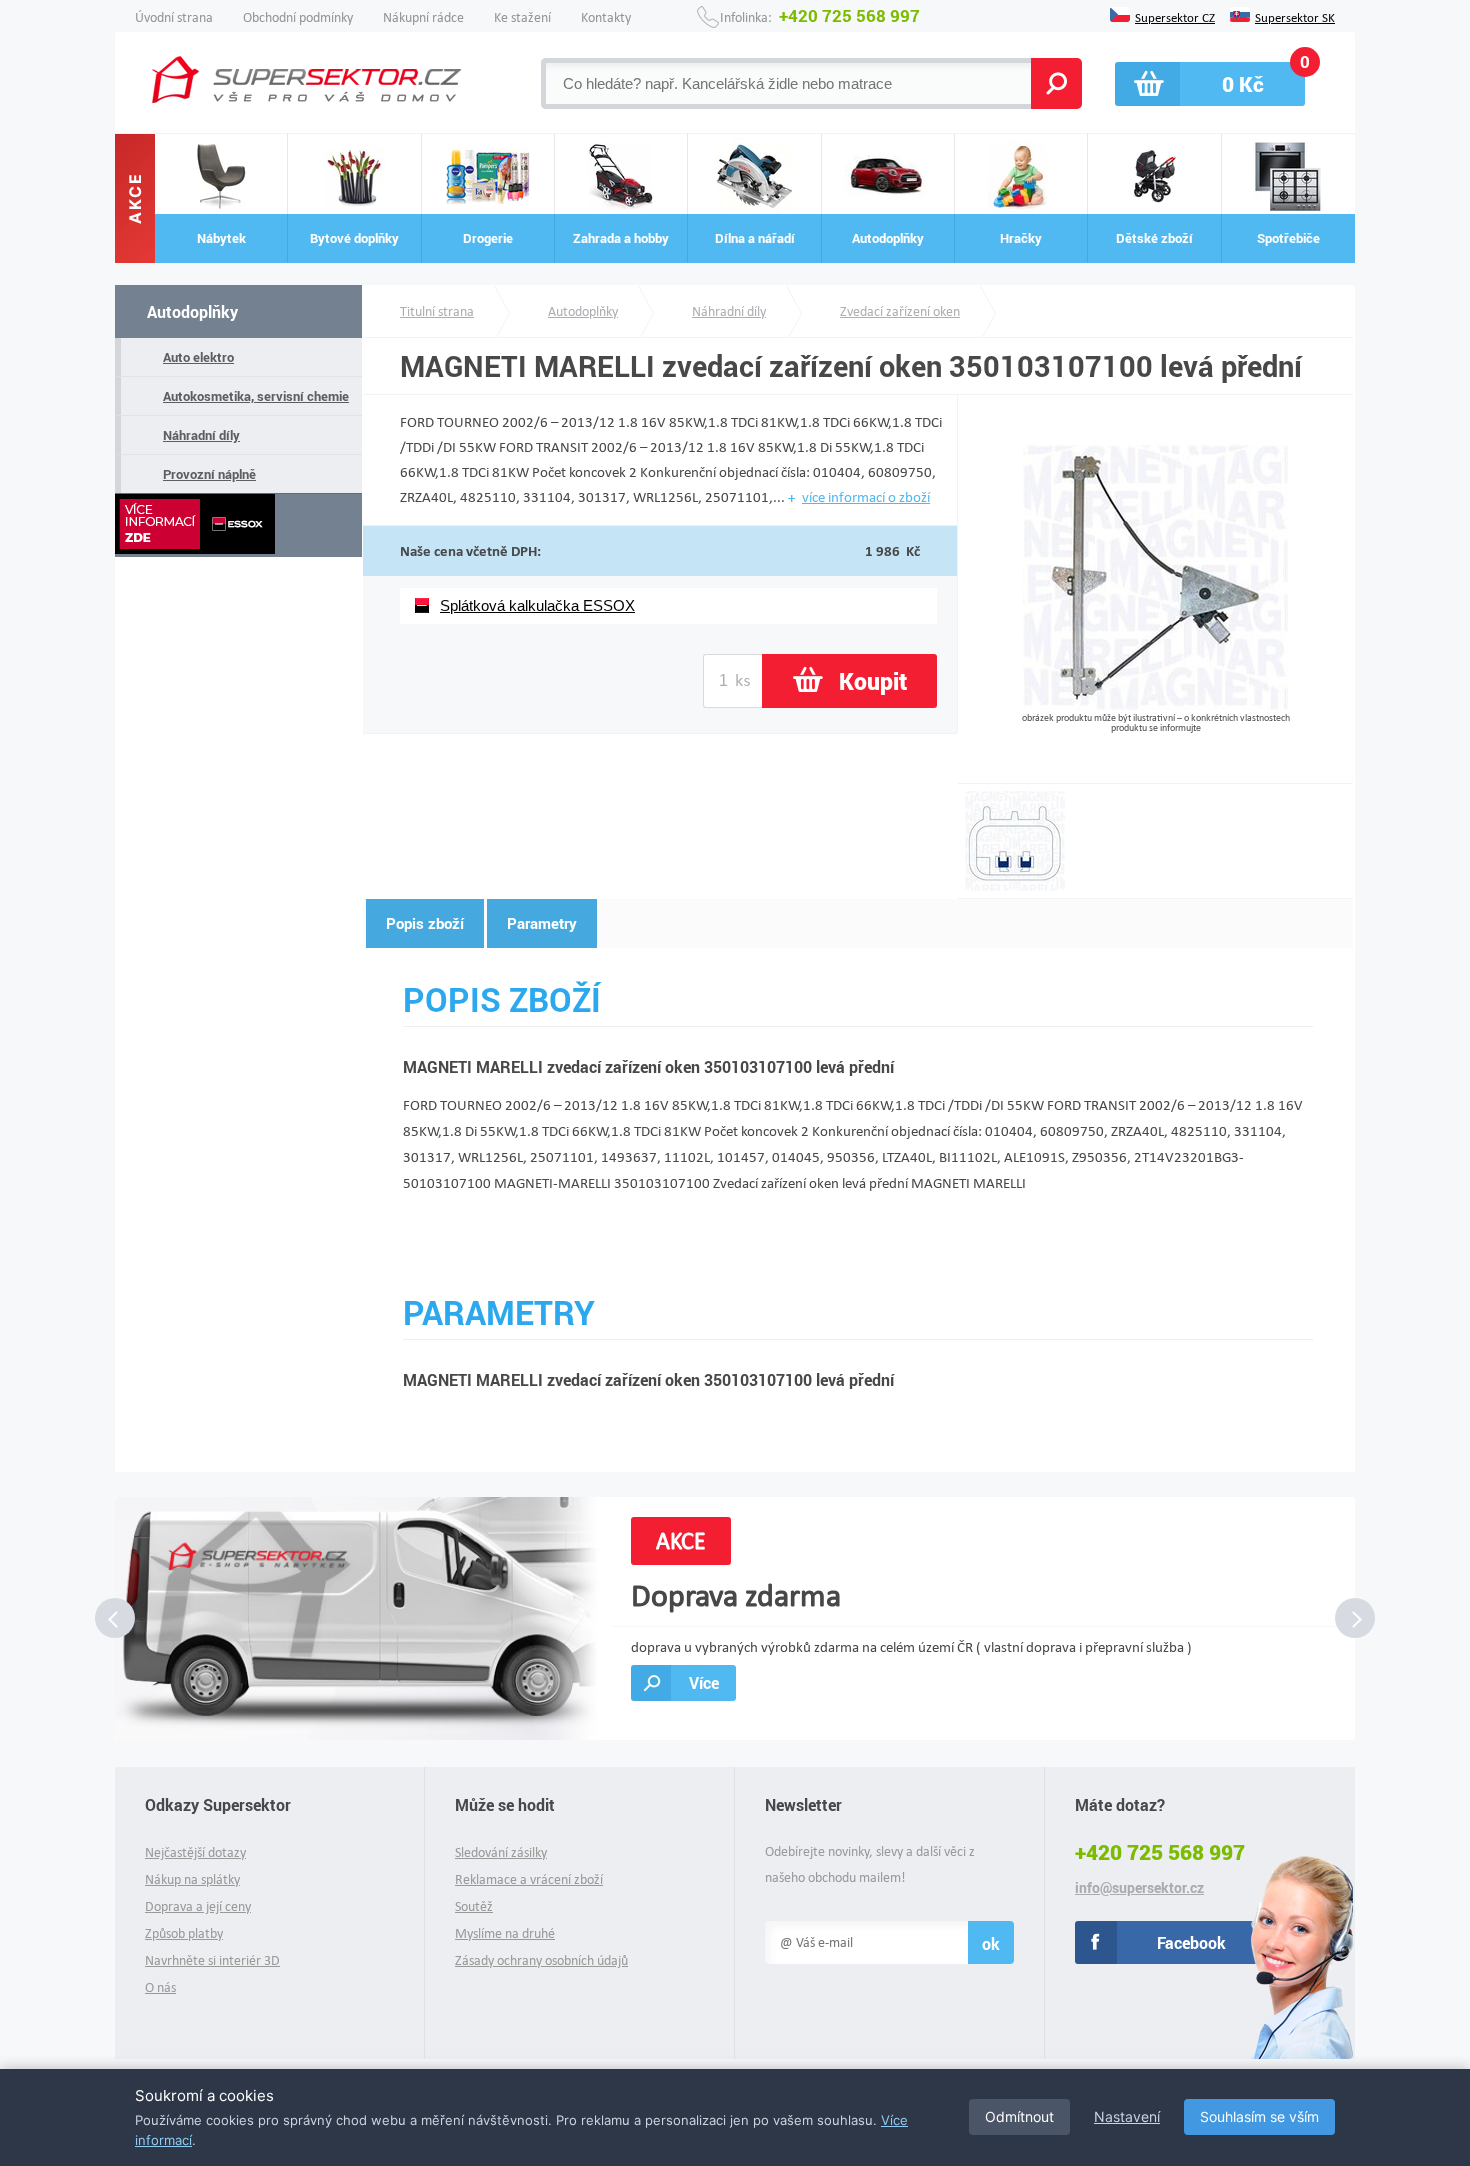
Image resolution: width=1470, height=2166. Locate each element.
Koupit (873, 681)
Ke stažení (522, 17)
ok (991, 1943)
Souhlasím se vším (1259, 2116)
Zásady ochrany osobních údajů (541, 1960)
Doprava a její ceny (198, 1906)
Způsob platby (184, 1933)
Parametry (542, 923)
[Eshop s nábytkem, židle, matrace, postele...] (306, 79)
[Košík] (1210, 84)
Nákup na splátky (192, 1879)
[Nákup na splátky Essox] (238, 525)
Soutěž (474, 1906)
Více (704, 1682)
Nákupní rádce (423, 17)
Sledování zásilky (501, 1852)
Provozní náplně (209, 474)
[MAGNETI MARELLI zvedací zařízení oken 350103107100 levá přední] (1155, 704)
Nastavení (1127, 2116)
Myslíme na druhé (505, 1933)
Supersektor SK (1295, 16)
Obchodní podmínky (298, 17)
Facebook (1191, 1942)
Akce (135, 199)
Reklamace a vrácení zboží (529, 1879)
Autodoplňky (192, 311)
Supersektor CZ (1175, 16)
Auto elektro (198, 357)
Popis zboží (425, 923)
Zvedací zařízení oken (900, 311)
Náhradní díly (201, 435)
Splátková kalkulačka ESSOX (537, 605)
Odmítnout (1019, 2116)
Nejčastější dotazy (195, 1852)
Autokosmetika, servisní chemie (256, 396)
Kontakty (606, 17)
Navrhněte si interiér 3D (212, 1960)
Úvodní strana (174, 17)
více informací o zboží (866, 497)
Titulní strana (437, 311)
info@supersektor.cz (1139, 1888)
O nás (160, 1987)
